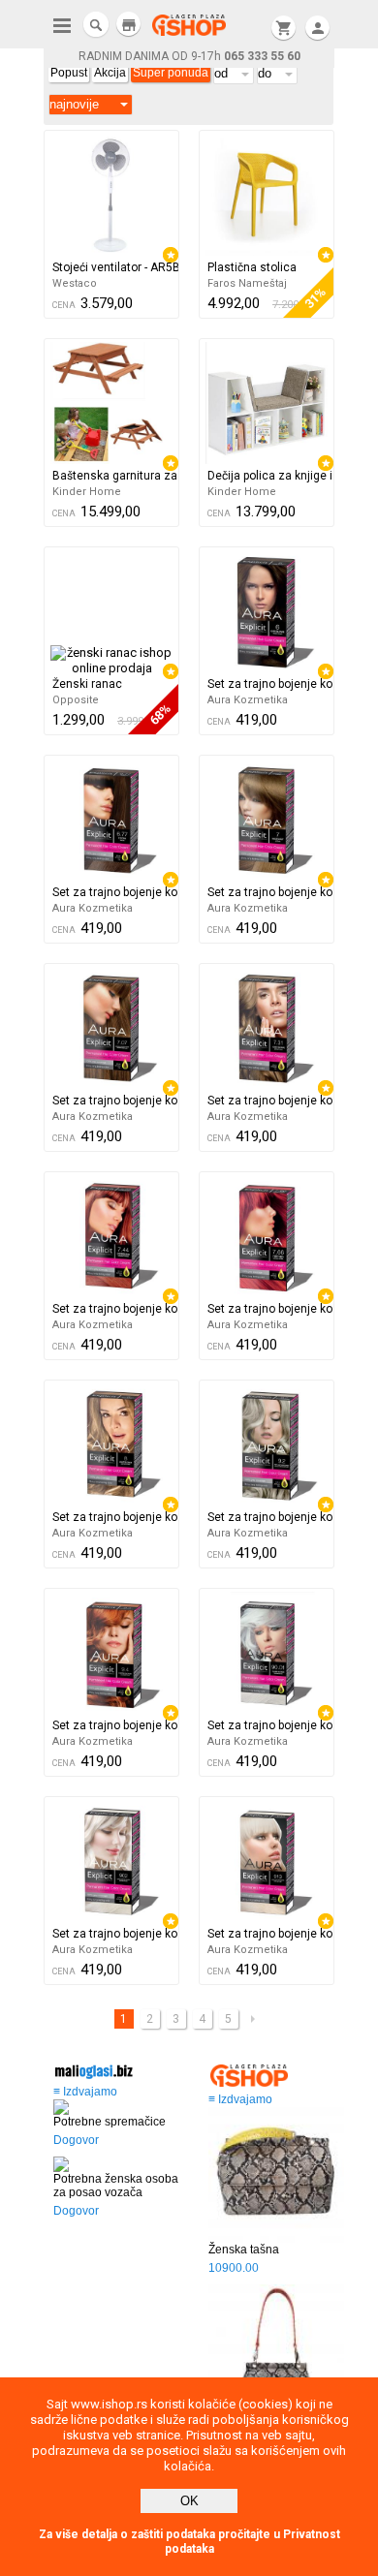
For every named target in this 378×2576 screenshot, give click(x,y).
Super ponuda (171, 73)
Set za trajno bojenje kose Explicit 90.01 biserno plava (270, 1725)
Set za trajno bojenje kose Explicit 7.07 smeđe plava (115, 1101)
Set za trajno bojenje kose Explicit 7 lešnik (270, 892)
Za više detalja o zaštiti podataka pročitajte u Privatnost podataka (189, 2542)
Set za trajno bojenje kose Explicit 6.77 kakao (115, 892)
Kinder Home (87, 492)
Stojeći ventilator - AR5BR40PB (115, 267)
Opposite (76, 700)
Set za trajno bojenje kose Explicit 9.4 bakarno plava (115, 1725)
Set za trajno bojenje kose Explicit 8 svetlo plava (115, 1517)
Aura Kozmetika (248, 700)
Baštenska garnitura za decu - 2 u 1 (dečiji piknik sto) (115, 476)
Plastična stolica (252, 267)
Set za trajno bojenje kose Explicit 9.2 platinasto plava (270, 1517)
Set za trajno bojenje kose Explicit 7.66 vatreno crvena (270, 1309)
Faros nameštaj (247, 283)
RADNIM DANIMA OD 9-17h (189, 56)
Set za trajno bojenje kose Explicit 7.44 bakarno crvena (115, 1309)
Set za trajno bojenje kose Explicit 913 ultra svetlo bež (270, 1934)
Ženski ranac (87, 684)
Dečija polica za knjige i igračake (270, 476)
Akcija (110, 73)
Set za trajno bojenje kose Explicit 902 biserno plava (115, 1934)
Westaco (75, 283)
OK (189, 2501)
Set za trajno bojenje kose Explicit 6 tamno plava (270, 684)
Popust (69, 73)
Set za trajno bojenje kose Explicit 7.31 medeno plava (270, 1101)
